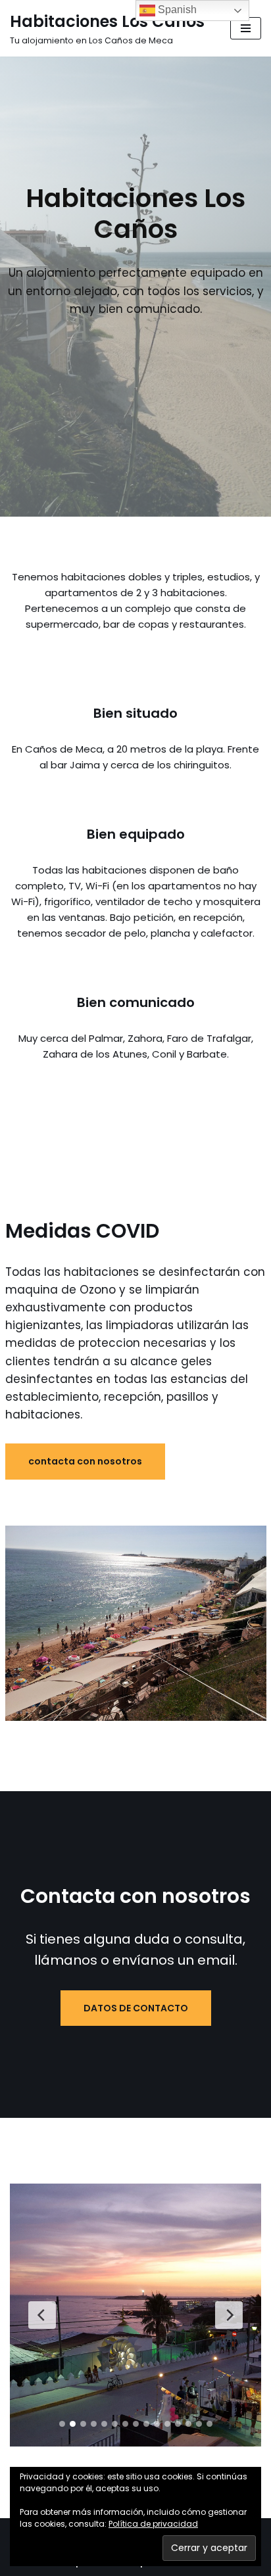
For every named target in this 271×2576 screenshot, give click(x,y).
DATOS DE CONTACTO (136, 2008)
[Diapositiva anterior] (42, 2315)
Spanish (176, 10)
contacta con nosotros (85, 1461)
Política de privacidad (153, 2524)
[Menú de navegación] (246, 28)
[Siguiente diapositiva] (229, 2315)
